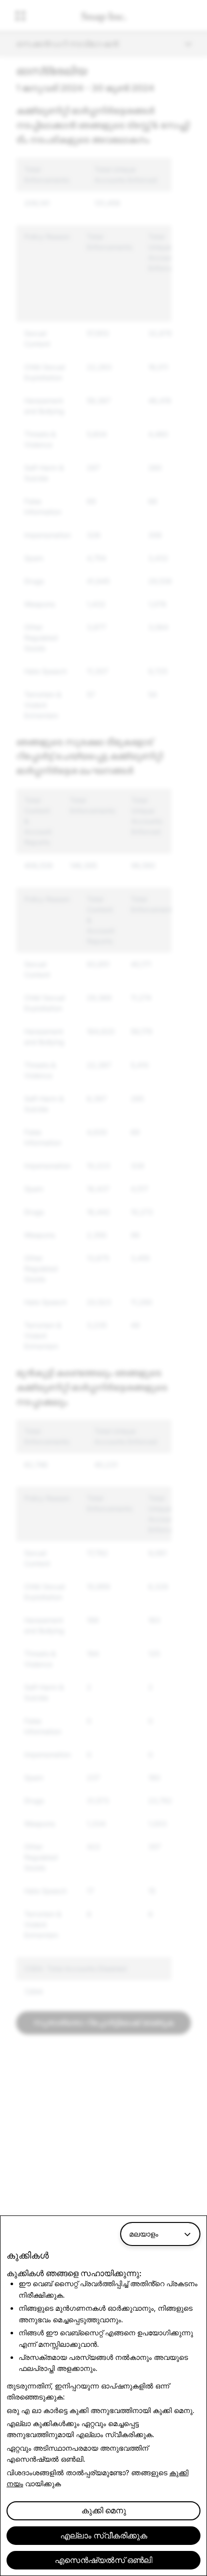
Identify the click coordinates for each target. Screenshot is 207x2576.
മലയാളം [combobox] (144, 2234)
